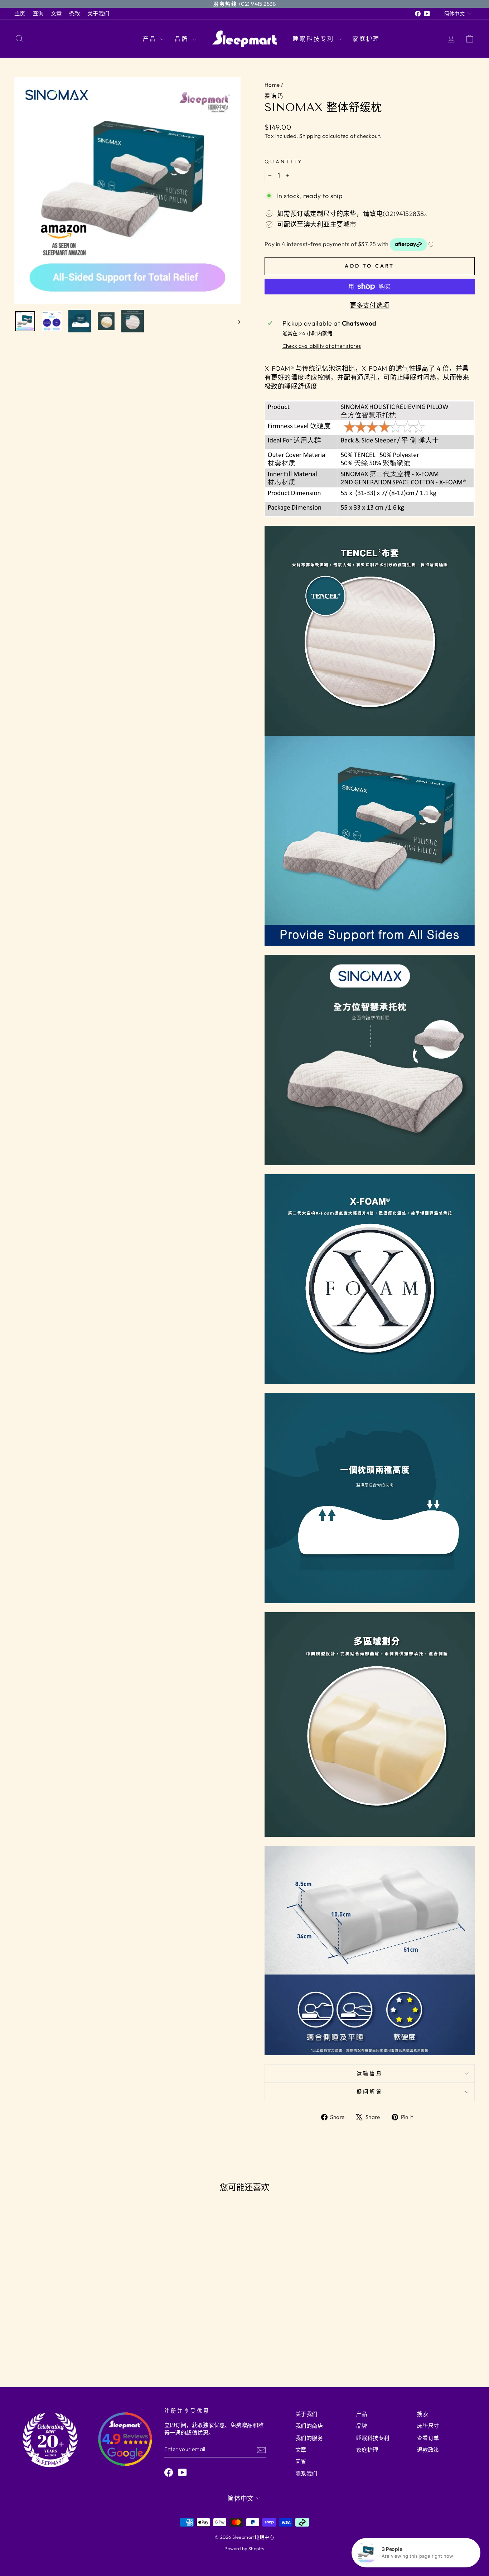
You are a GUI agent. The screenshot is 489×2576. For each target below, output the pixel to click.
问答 (301, 2462)
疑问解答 (370, 2092)
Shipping (310, 136)
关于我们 (98, 13)
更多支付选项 (370, 305)
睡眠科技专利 (314, 39)
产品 (151, 39)
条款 (75, 13)
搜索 (423, 2414)
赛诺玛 (274, 96)
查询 (38, 13)
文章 (56, 13)
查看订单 (428, 2438)
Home (272, 85)
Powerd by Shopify (245, 2548)
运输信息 (370, 2073)
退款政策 (428, 2450)
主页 (20, 13)
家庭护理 (366, 39)
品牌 (183, 39)
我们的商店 (309, 2426)
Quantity (284, 162)
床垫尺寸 (428, 2426)
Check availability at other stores (322, 346)
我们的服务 (309, 2438)
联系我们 (306, 2473)
